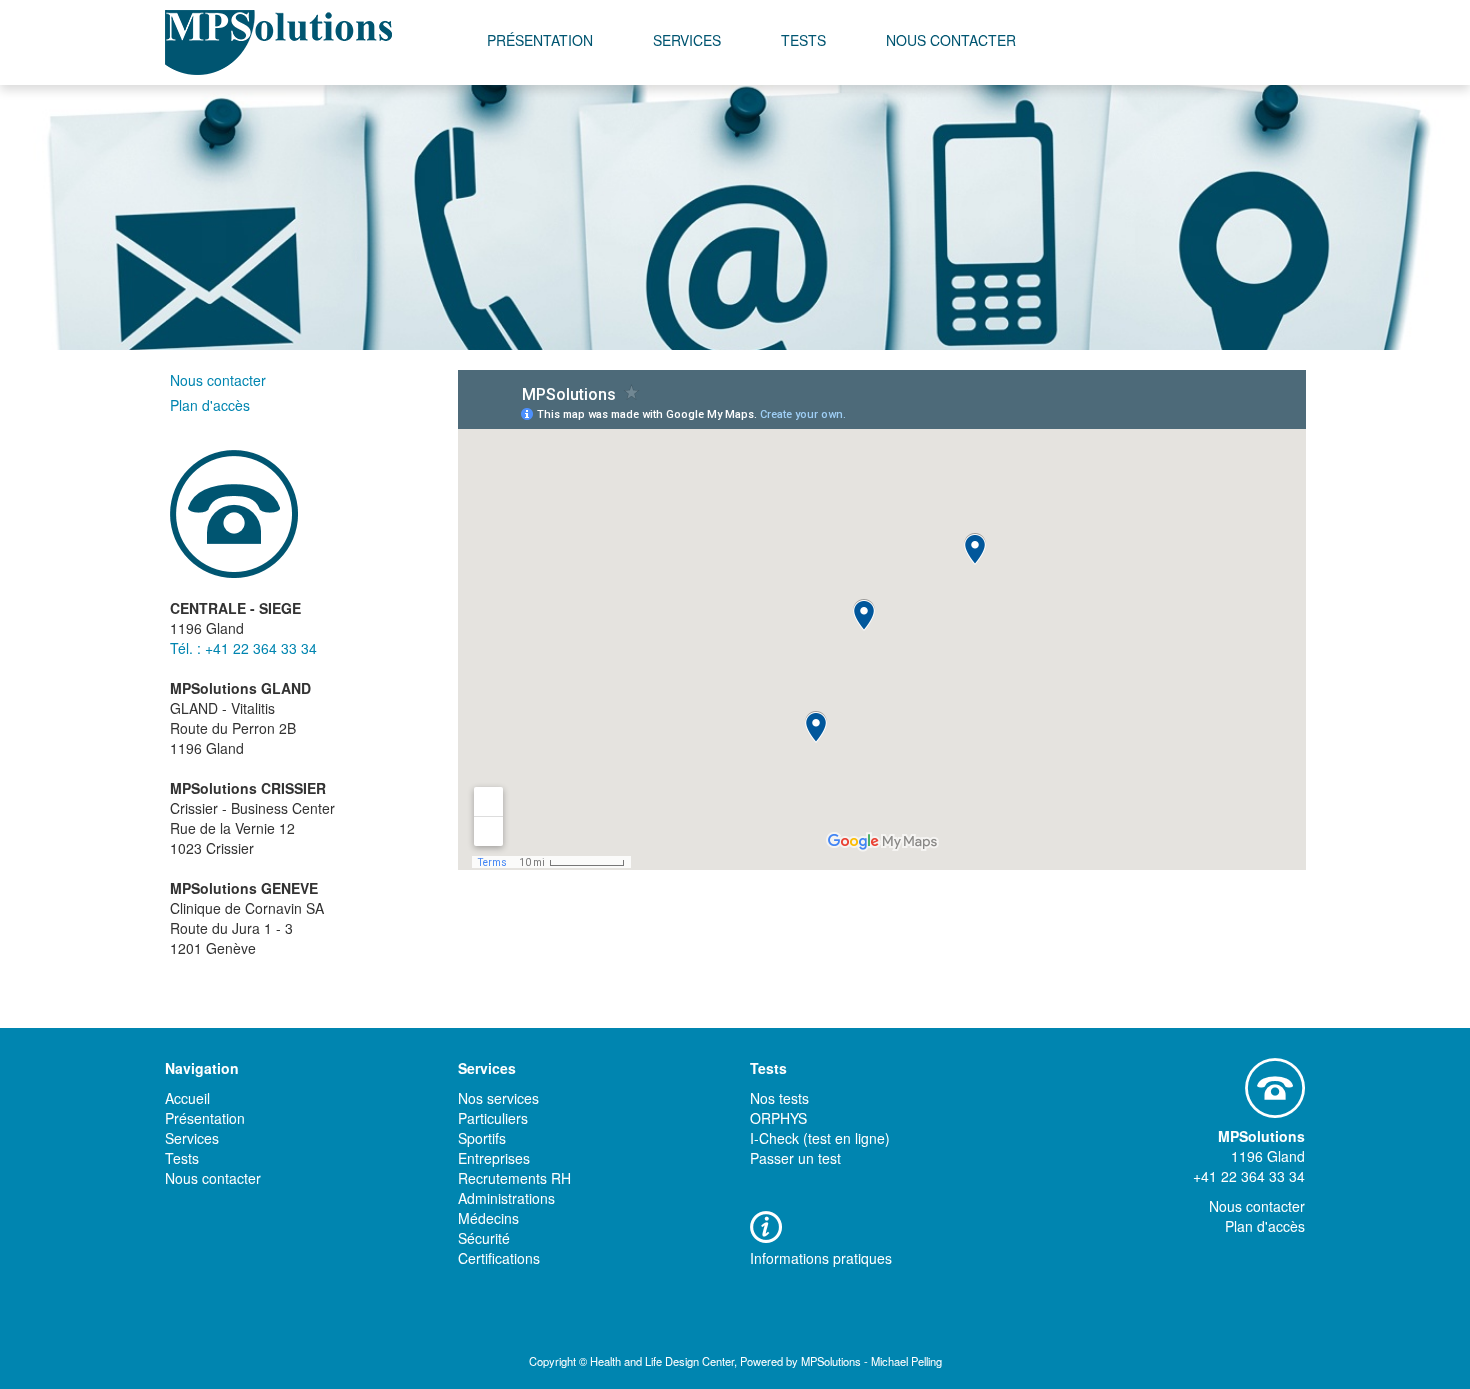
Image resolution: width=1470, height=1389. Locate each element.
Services (687, 40)
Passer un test (795, 1158)
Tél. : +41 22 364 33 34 (243, 648)
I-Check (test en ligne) (820, 1138)
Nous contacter (951, 40)
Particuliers (493, 1118)
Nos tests (779, 1098)
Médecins (488, 1218)
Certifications (499, 1258)
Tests (803, 40)
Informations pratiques (821, 1258)
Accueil (187, 1098)
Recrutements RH (514, 1178)
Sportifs (482, 1138)
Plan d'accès (210, 405)
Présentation (540, 40)
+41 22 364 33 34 (1249, 1176)
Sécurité (484, 1238)
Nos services (498, 1098)
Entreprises (494, 1158)
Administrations (506, 1198)
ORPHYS (778, 1118)
